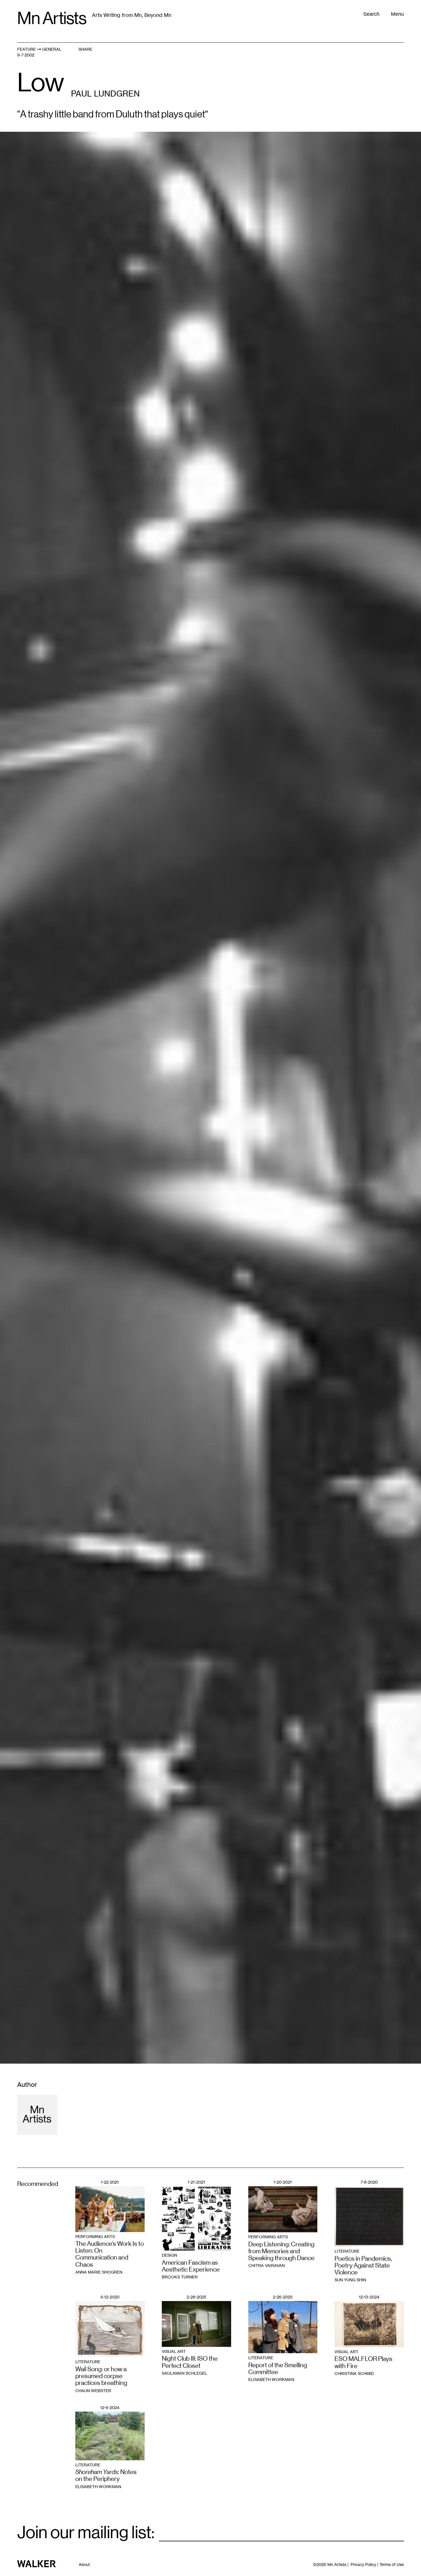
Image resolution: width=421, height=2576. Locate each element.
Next (316, 732)
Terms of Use (392, 2564)
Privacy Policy (363, 2564)
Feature (26, 49)
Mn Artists (52, 18)
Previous (105, 732)
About (84, 2565)
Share (85, 49)
